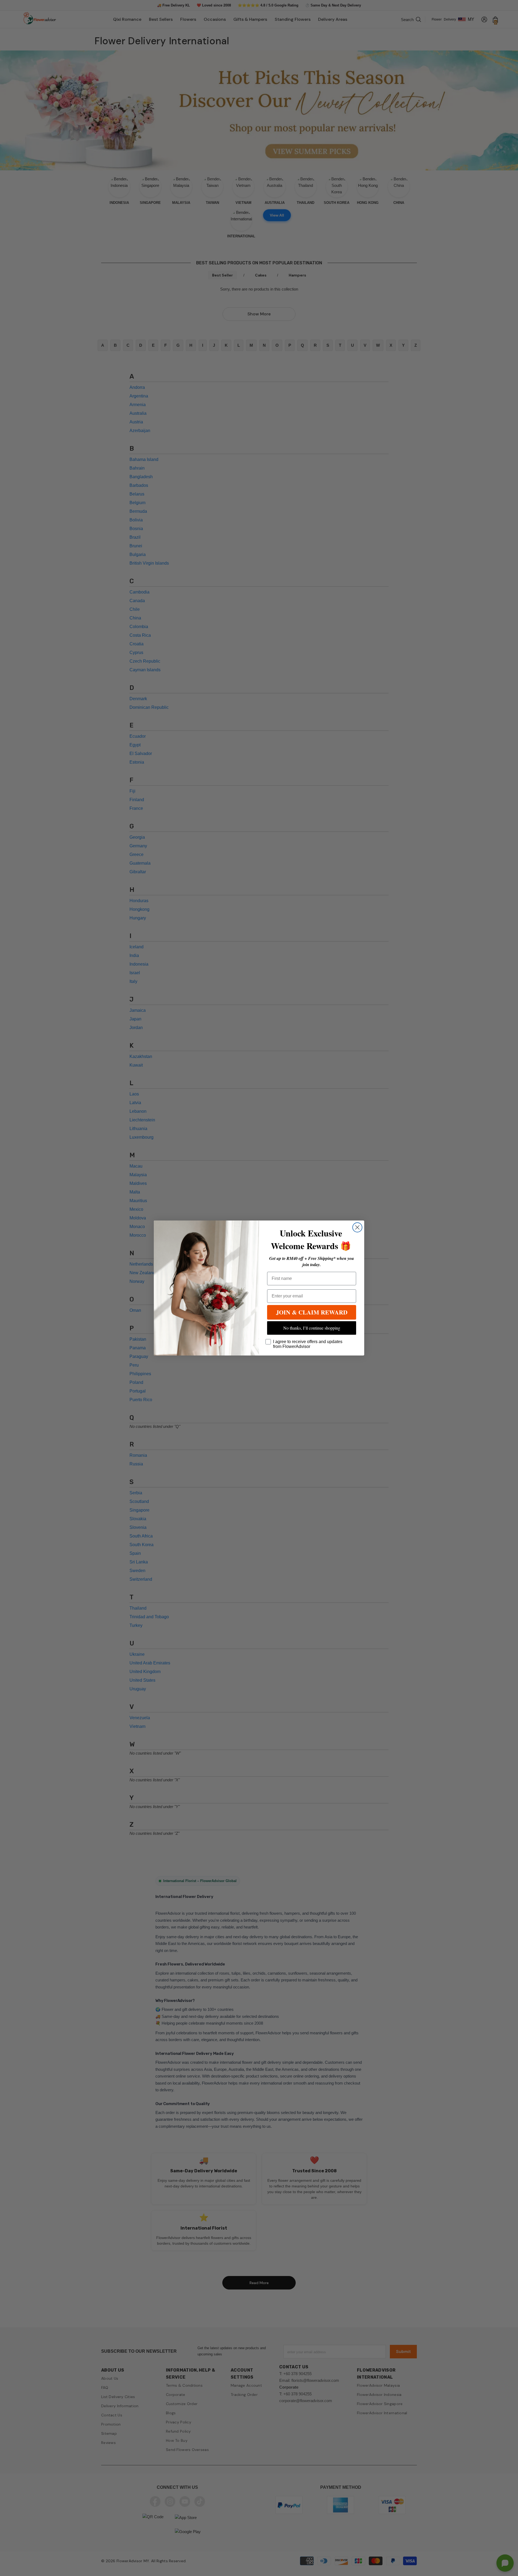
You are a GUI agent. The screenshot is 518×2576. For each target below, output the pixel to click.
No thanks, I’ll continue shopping (312, 1328)
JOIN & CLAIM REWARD (312, 1312)
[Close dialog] (357, 1227)
